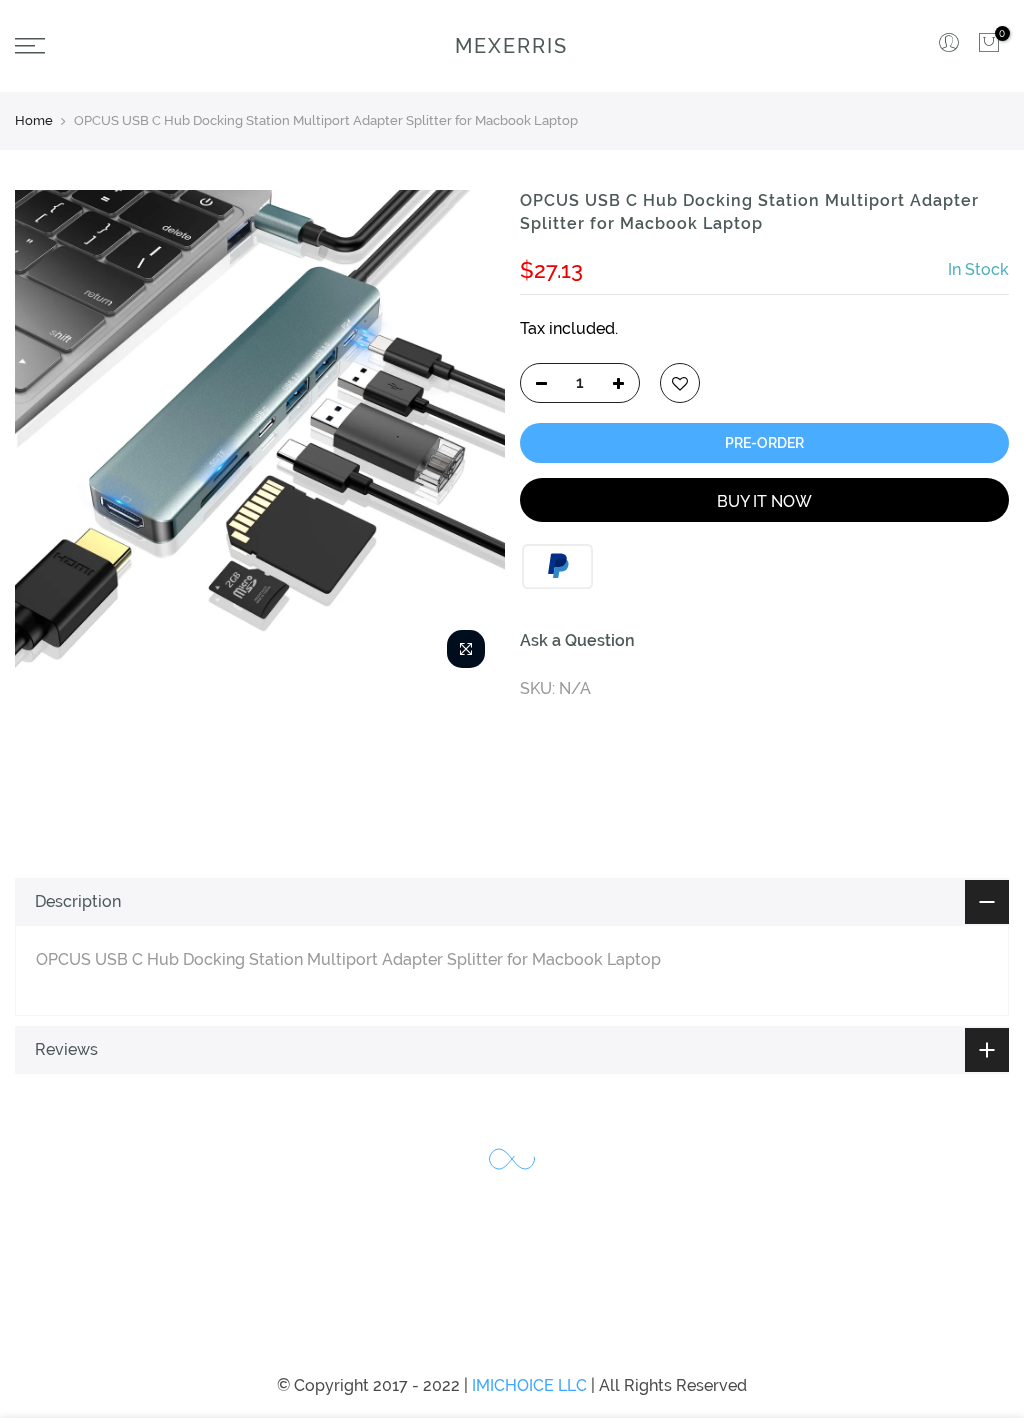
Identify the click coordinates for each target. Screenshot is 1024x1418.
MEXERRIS (511, 46)
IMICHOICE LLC (529, 1385)
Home (34, 120)
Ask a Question (577, 640)
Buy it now (764, 501)
